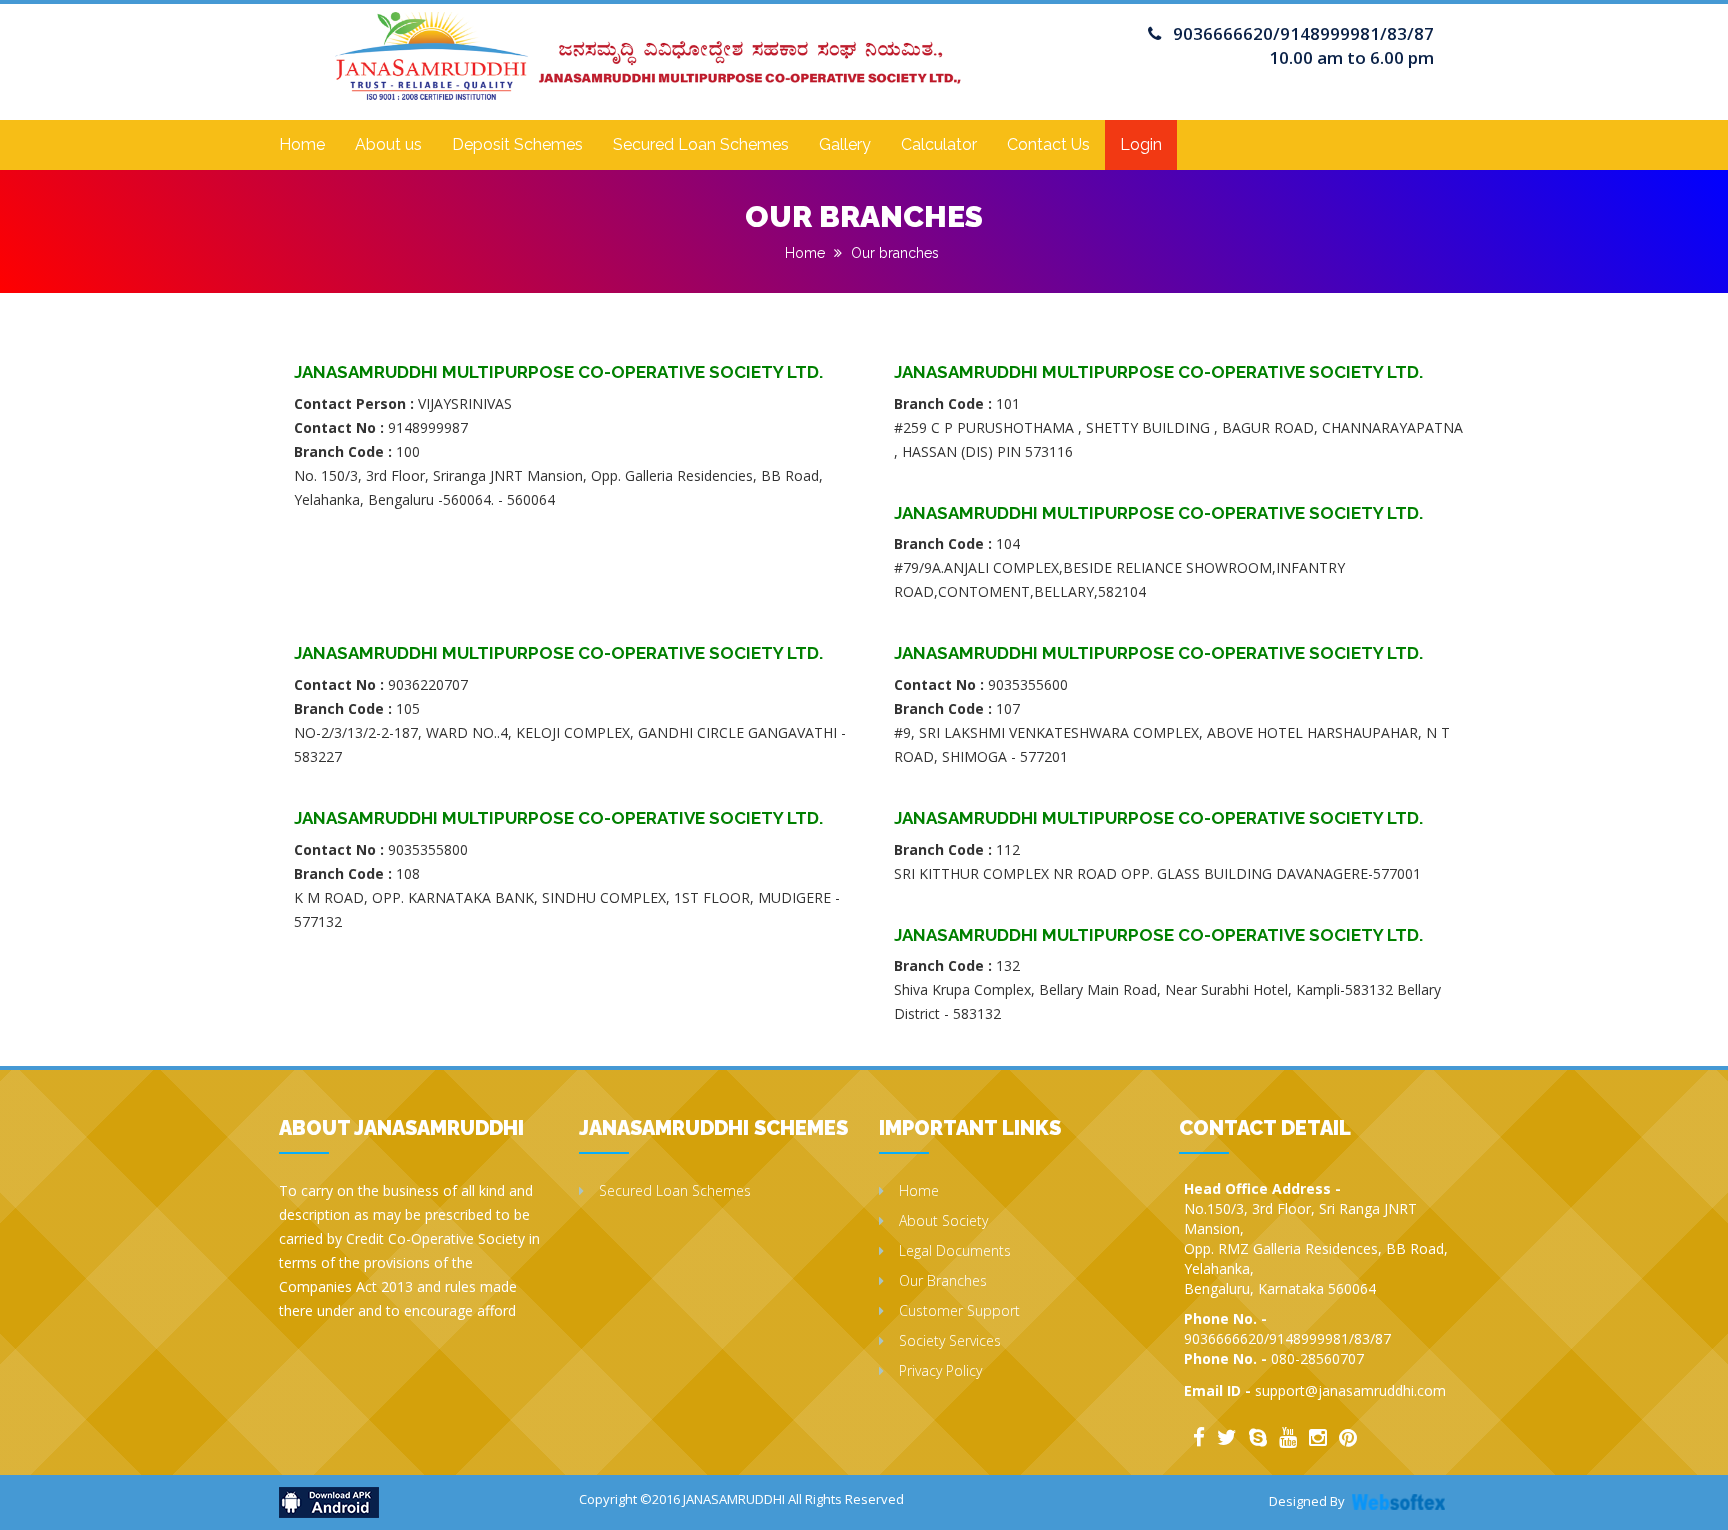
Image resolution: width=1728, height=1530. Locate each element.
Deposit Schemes (517, 144)
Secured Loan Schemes (701, 144)
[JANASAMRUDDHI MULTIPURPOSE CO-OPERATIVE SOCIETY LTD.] (648, 37)
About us (388, 144)
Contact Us (1048, 144)
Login (1141, 144)
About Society (943, 1220)
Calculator (939, 144)
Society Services (950, 1340)
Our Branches (943, 1280)
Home (302, 144)
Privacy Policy (940, 1370)
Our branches (895, 253)
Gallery (845, 144)
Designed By (1307, 1501)
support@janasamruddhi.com (1350, 1390)
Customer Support (959, 1310)
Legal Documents (955, 1250)
